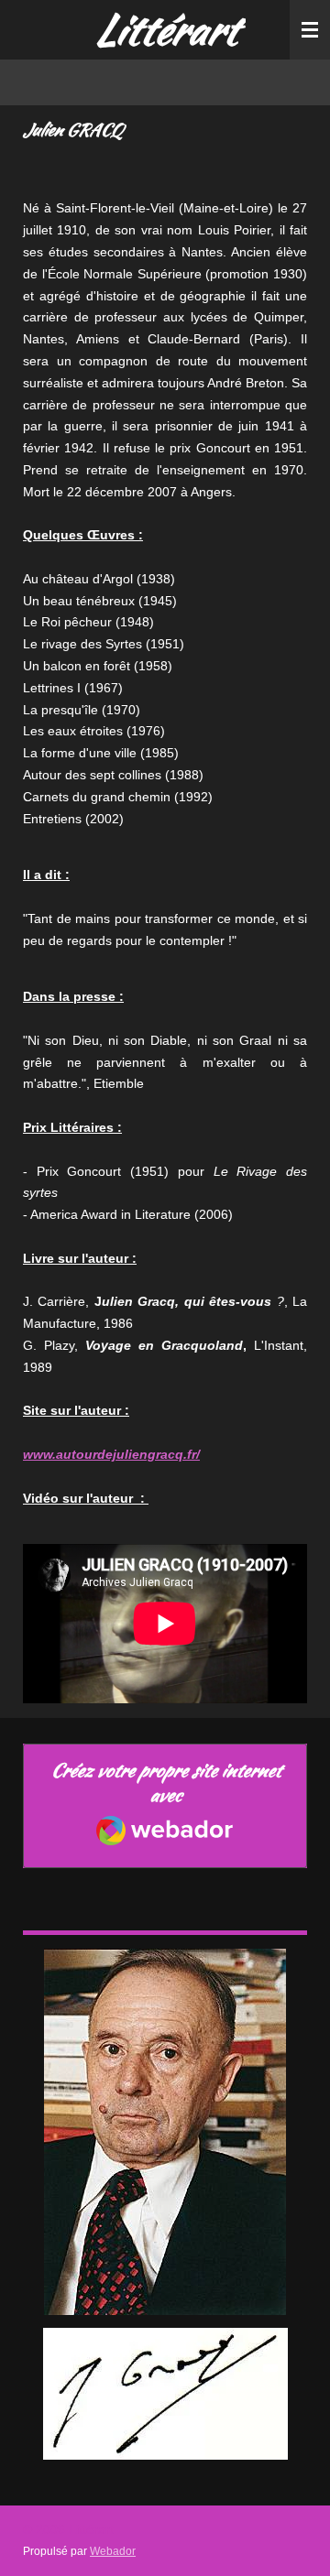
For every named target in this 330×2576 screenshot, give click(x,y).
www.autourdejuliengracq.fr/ (111, 1454)
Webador (113, 2551)
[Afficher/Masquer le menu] (310, 30)
